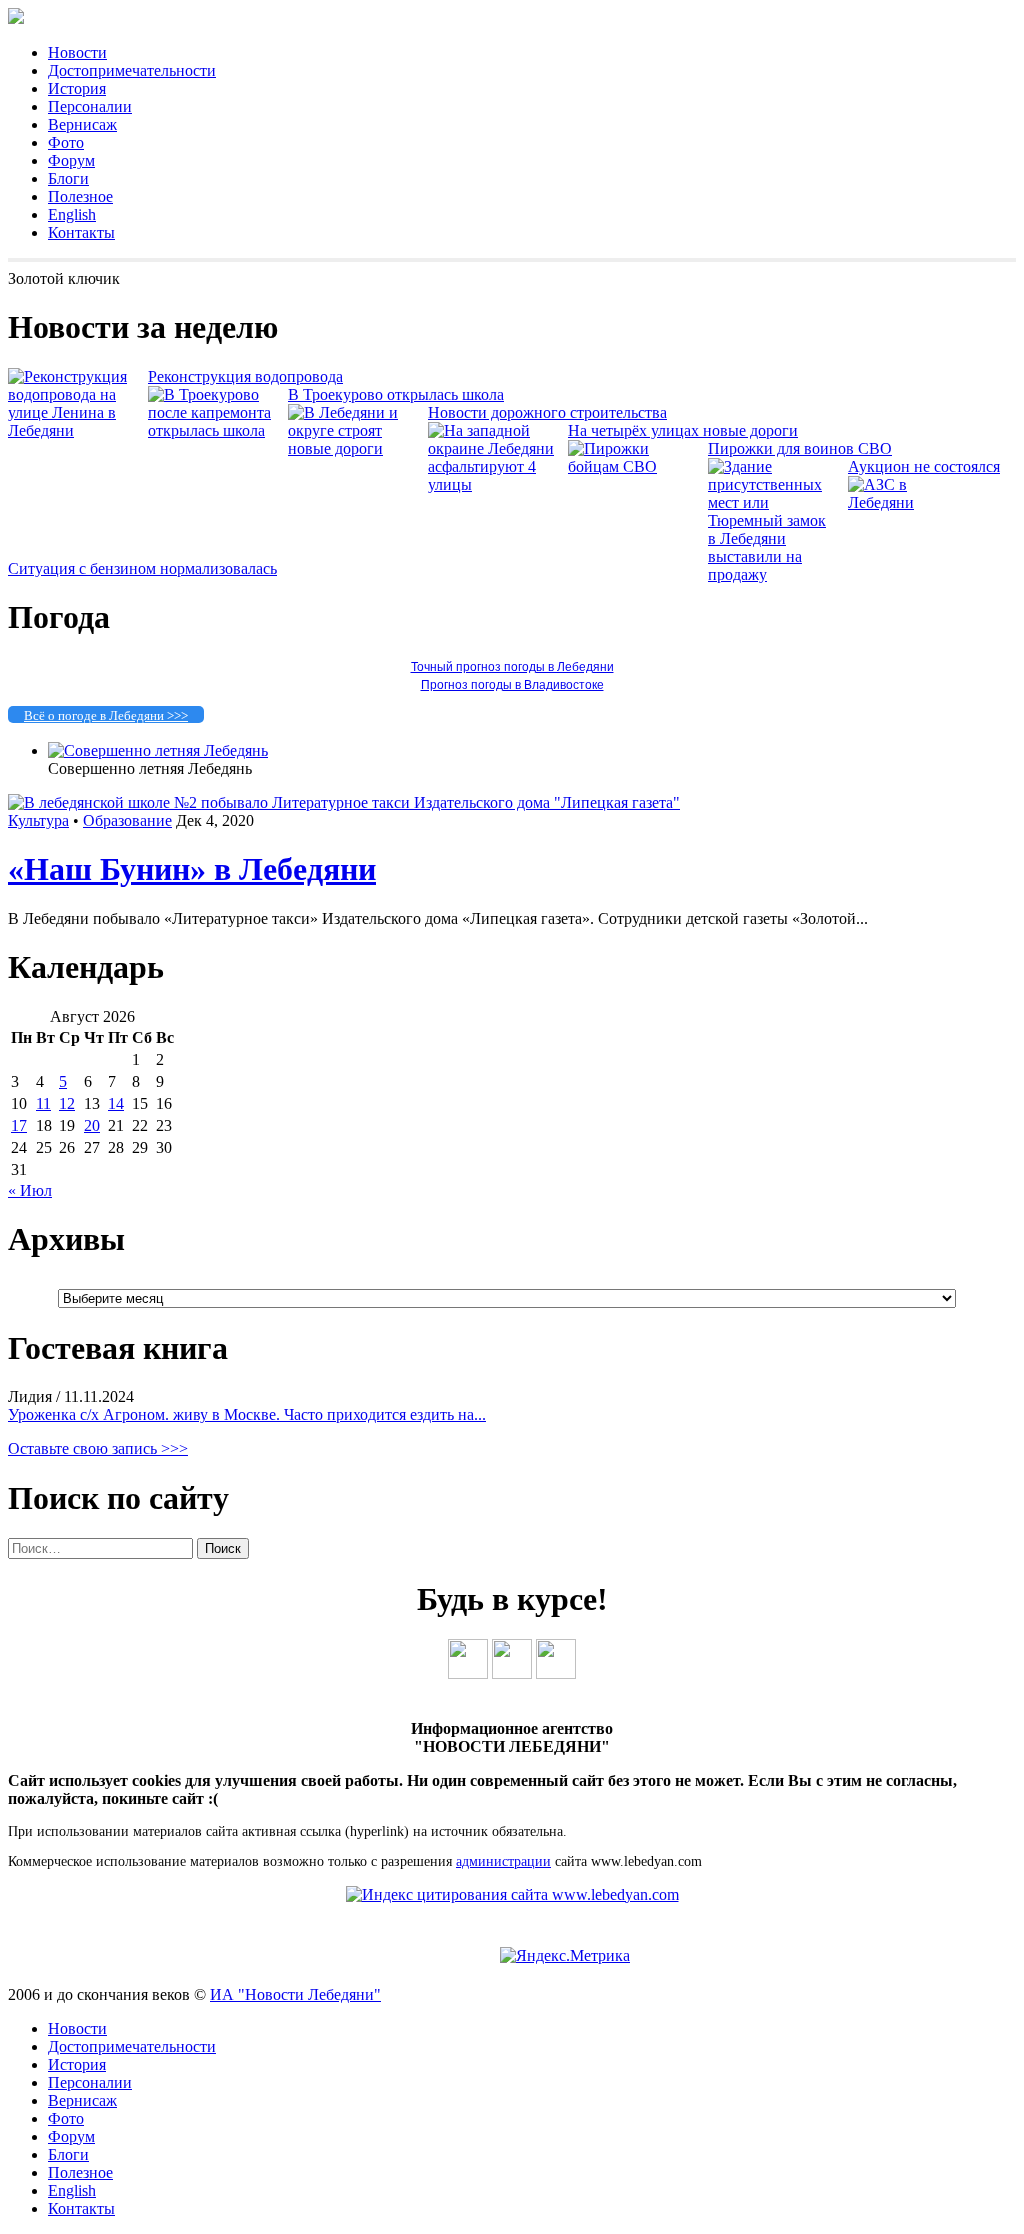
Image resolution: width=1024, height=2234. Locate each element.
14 (116, 1103)
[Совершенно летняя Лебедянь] (158, 750)
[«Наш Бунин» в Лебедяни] (344, 802)
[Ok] (512, 1673)
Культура (38, 820)
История (77, 88)
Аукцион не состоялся (924, 466)
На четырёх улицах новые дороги (683, 430)
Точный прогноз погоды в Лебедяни (512, 667)
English (72, 214)
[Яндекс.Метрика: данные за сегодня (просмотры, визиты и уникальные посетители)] (565, 1956)
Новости (77, 52)
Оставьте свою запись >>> (98, 1448)
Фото (66, 142)
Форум (71, 160)
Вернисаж (82, 124)
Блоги (68, 178)
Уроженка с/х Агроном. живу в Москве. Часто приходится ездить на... (247, 1414)
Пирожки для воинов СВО (800, 448)
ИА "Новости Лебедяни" (295, 1994)
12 (67, 1103)
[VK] (468, 1673)
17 (19, 1125)
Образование (127, 820)
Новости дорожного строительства (547, 412)
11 (43, 1103)
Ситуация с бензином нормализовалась (142, 568)
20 (92, 1125)
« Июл (30, 1190)
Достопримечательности (132, 70)
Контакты (81, 232)
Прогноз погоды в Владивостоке (512, 685)
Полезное (80, 196)
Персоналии (90, 106)
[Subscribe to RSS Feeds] (556, 1673)
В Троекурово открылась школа (396, 394)
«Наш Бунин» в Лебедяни (192, 869)
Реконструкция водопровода (245, 376)
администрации (503, 1861)
